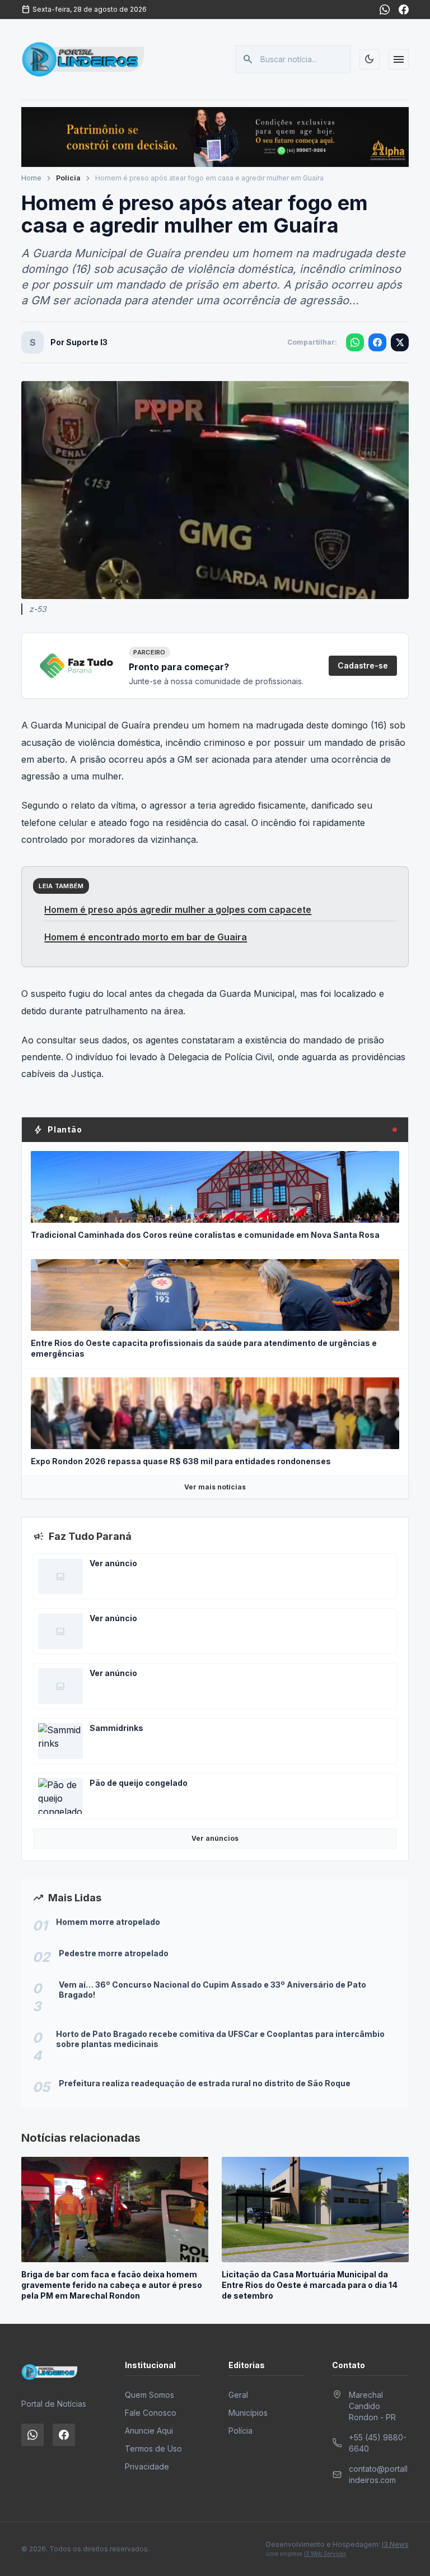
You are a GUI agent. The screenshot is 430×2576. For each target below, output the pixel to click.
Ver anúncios (215, 1838)
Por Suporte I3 (79, 342)
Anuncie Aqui (149, 2431)
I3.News (395, 2544)
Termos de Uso (153, 2449)
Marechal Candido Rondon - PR (372, 2406)
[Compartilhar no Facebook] (377, 342)
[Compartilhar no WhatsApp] (355, 342)
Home (31, 178)
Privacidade (147, 2466)
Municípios (248, 2413)
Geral (238, 2395)
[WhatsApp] (385, 10)
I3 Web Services (325, 2554)
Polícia (68, 178)
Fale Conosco (151, 2413)
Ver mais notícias (215, 1487)
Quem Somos (149, 2395)
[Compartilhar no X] (400, 342)
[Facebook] (404, 10)
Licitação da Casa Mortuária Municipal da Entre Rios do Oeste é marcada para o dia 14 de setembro (310, 2285)
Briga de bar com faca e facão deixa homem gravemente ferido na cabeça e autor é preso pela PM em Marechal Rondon (112, 2285)
